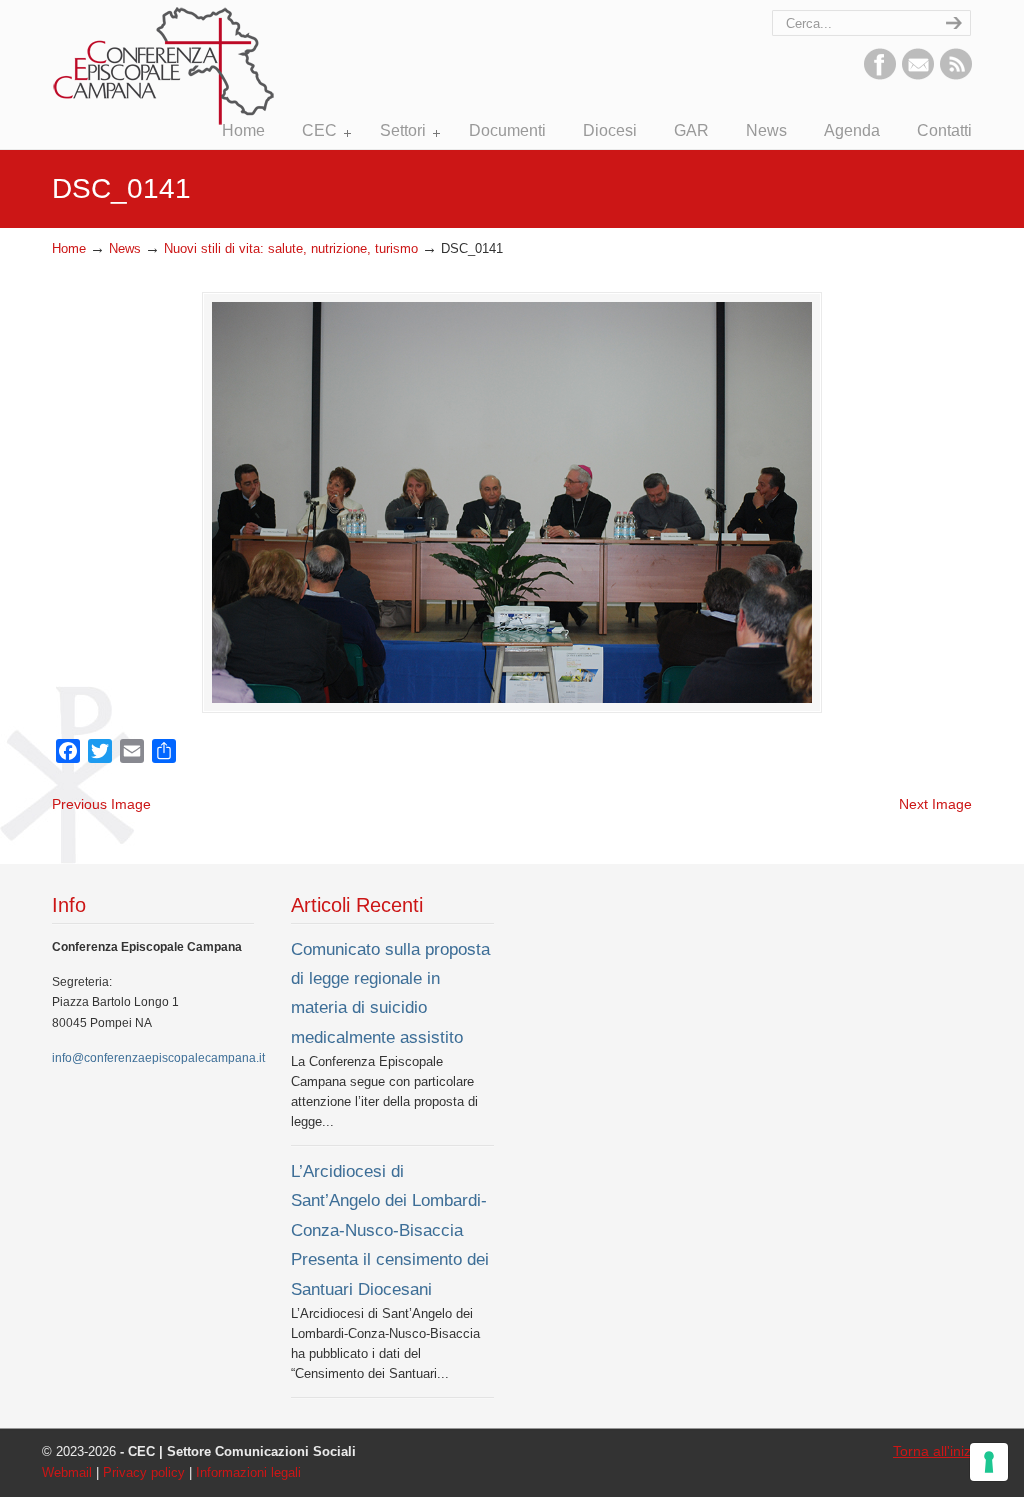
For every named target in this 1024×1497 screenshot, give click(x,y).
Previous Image (101, 804)
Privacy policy (144, 1473)
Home (69, 249)
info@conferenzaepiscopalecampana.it (158, 1058)
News (125, 249)
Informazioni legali (248, 1473)
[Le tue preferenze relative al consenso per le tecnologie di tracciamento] (989, 1462)
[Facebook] (880, 75)
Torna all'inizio (937, 1451)
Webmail (67, 1473)
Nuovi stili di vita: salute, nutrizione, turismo (291, 249)
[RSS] (956, 75)
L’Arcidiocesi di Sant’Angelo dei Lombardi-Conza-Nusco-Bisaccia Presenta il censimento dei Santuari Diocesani (390, 1230)
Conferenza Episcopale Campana (165, 66)
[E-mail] (918, 75)
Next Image (935, 804)
